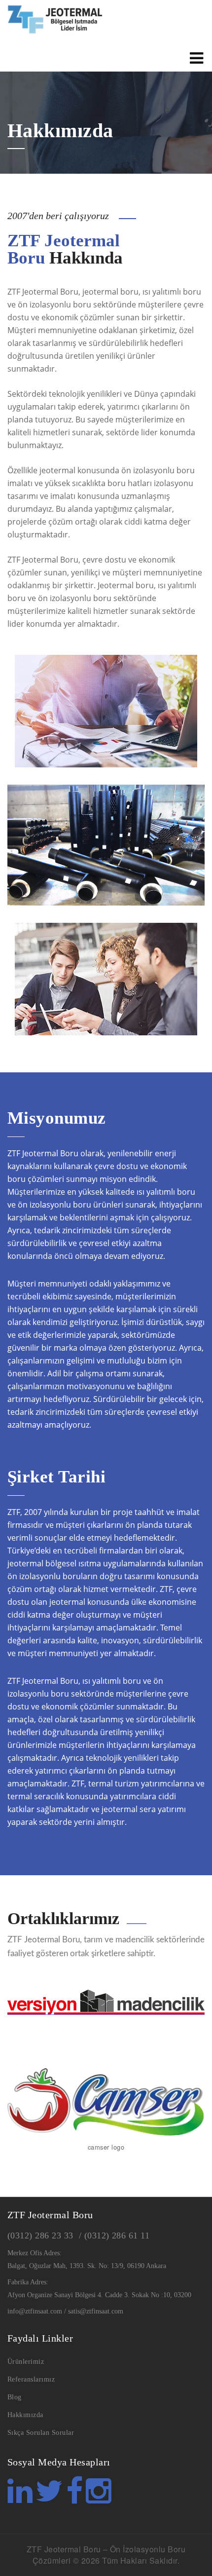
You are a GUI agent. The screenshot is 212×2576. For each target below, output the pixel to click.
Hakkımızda (25, 2415)
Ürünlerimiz (26, 2362)
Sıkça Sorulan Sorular (41, 2433)
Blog (15, 2397)
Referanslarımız (31, 2379)
